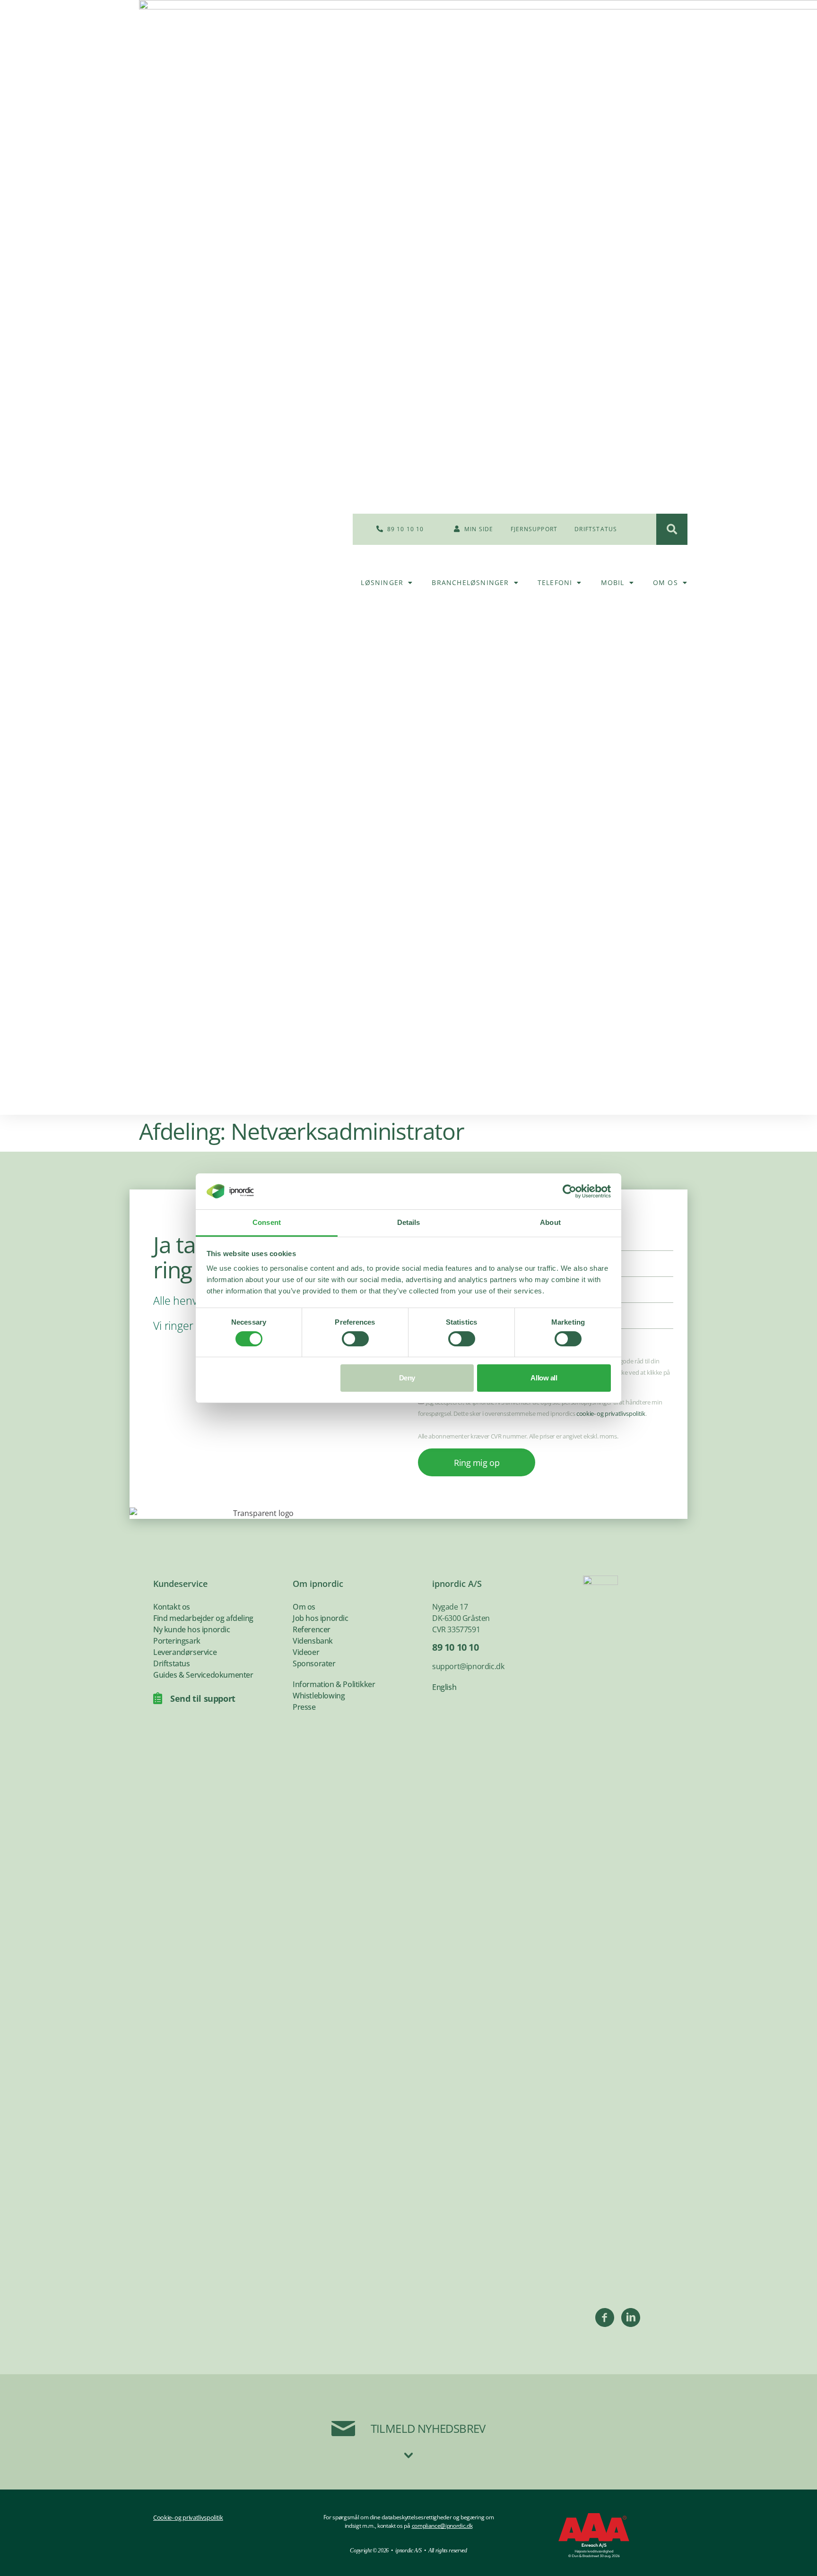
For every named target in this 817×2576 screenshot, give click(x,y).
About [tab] (550, 1222)
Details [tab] (409, 1222)
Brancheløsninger (470, 582)
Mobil (613, 582)
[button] (672, 529)
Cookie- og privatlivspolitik (188, 2517)
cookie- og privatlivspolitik (611, 1413)
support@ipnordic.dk (468, 1666)
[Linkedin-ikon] (631, 2318)
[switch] (355, 1339)
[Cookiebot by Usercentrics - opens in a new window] (569, 1191)
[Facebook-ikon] (605, 2318)
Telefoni (555, 582)
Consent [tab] (267, 1222)
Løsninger (382, 582)
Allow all (544, 1378)
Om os (665, 582)
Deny (407, 1378)
